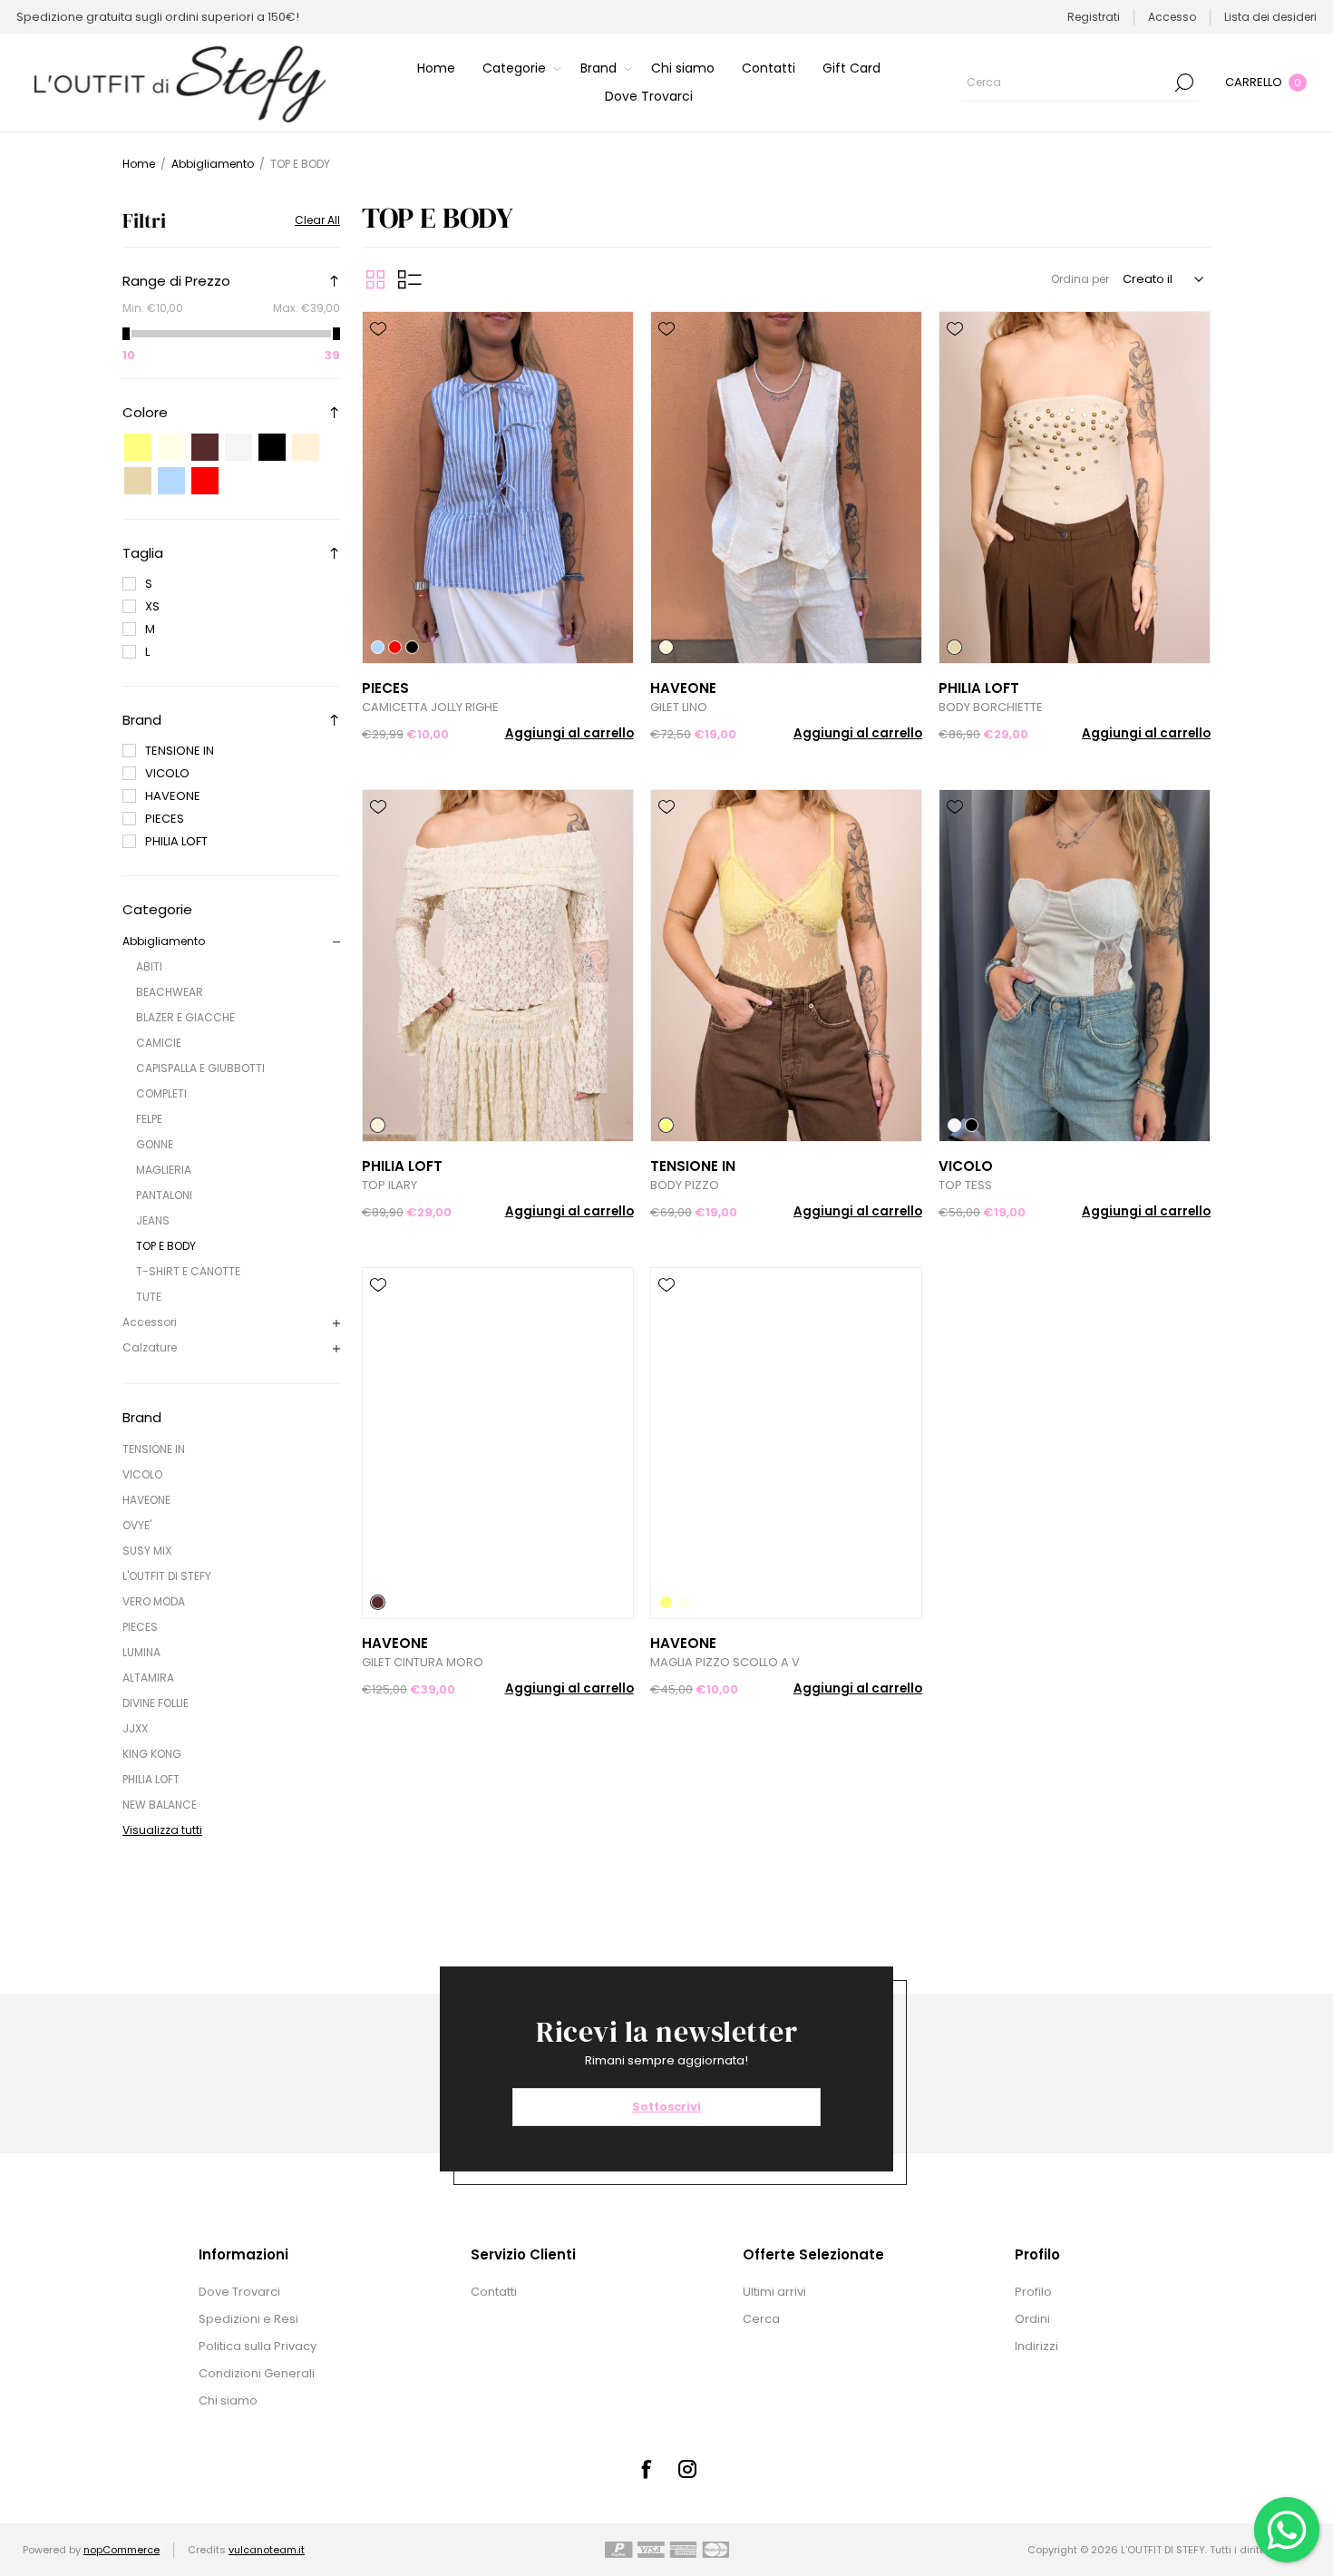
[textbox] (1066, 83)
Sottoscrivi (666, 2107)
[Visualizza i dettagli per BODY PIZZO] (786, 966)
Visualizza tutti (162, 1830)
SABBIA (138, 481)
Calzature (150, 1347)
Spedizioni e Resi (248, 2319)
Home (139, 164)
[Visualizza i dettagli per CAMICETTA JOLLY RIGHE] (498, 488)
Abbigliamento (164, 941)
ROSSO (205, 481)
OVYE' (137, 1525)
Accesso (1172, 17)
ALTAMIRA (148, 1678)
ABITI (149, 966)
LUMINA (141, 1652)
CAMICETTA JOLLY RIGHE (430, 707)
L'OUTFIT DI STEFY (167, 1576)
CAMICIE (159, 1043)
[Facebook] (646, 2469)
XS (152, 606)
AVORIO (171, 447)
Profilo (1033, 2292)
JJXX (135, 1728)
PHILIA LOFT (176, 841)
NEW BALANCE (160, 1805)
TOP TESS (965, 1185)
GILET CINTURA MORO (423, 1662)
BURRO (306, 447)
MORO (205, 447)
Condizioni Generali (257, 2373)
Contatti (494, 2292)
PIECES (165, 819)
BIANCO (238, 447)
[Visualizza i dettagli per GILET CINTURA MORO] (498, 1444)
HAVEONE (173, 796)
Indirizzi (1036, 2346)
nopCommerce (122, 2550)
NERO (272, 447)
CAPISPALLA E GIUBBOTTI (200, 1068)
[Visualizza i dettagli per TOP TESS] (1075, 966)
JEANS (153, 1220)
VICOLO (167, 773)
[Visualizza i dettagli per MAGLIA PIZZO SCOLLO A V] (786, 1444)
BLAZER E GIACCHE (185, 1017)
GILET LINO (679, 707)
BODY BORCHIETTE (991, 707)
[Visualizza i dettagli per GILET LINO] (786, 488)
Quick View (378, 356)
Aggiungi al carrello (569, 733)
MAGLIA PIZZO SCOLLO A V (725, 1662)
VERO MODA (154, 1601)
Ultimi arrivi (774, 2292)
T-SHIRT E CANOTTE (188, 1271)
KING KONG (152, 1754)
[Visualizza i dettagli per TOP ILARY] (498, 966)
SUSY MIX (147, 1551)
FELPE (149, 1119)
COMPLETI (161, 1093)
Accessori (150, 1322)
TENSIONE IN (180, 751)
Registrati (1094, 17)
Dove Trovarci (239, 2292)
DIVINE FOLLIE (156, 1703)
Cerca (1184, 83)
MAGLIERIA (164, 1170)
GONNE (155, 1144)
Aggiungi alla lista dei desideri (378, 329)
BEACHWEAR (170, 992)
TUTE (149, 1297)
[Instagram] (687, 2469)
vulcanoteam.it (267, 2550)
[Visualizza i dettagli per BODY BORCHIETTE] (1075, 488)
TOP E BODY (166, 1246)
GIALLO (138, 447)
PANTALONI (164, 1195)
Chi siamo (228, 2400)
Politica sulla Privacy (258, 2346)
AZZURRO (171, 481)
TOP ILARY (389, 1185)
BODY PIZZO (685, 1185)
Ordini (1032, 2319)
